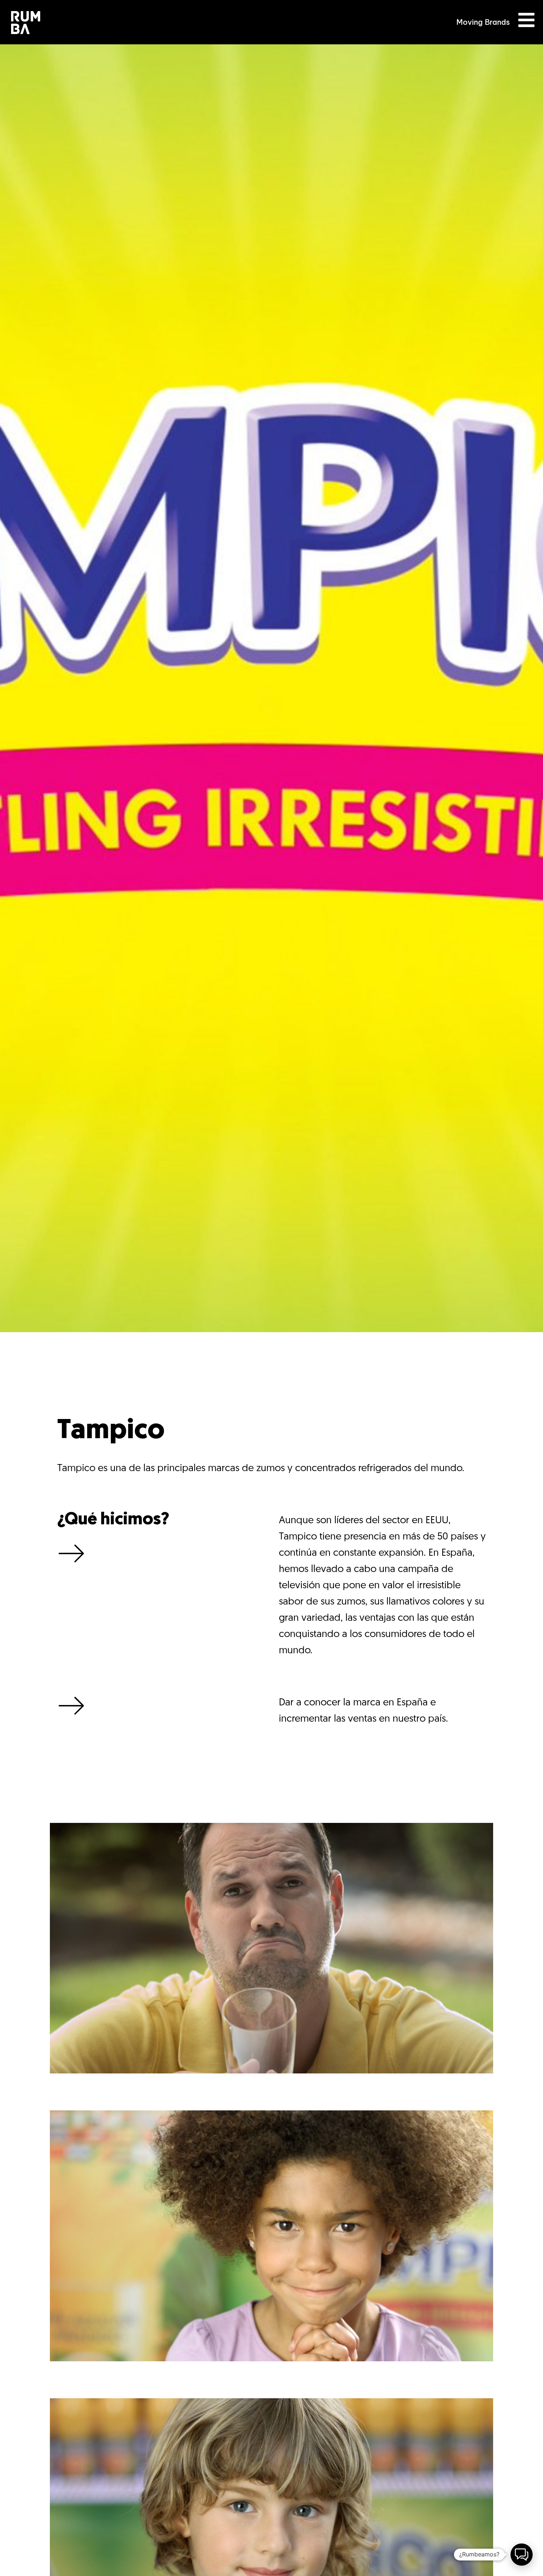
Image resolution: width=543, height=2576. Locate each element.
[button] (522, 2555)
